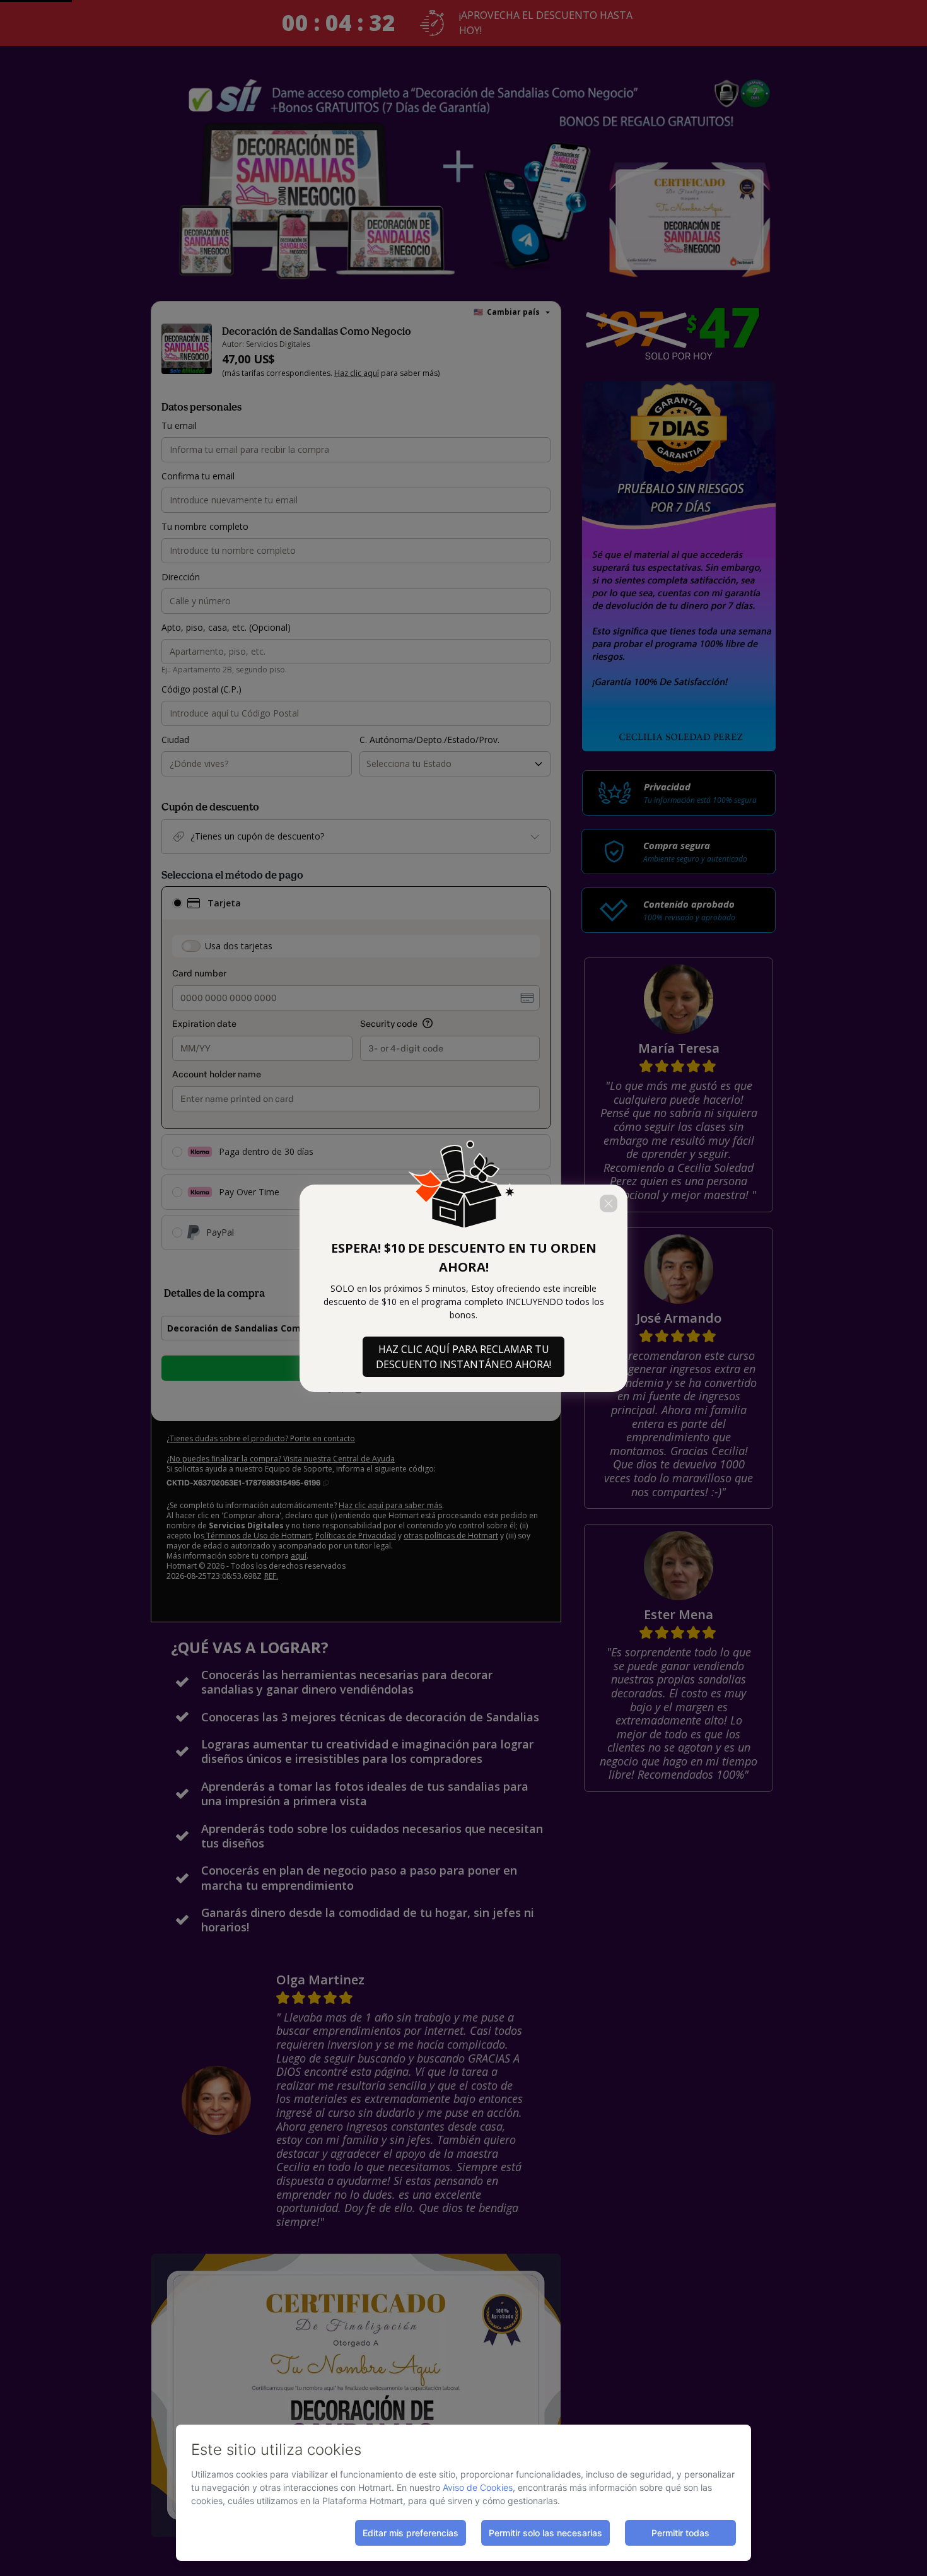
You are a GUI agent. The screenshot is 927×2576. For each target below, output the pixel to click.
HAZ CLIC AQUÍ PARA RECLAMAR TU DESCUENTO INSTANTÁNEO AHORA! (463, 1357)
